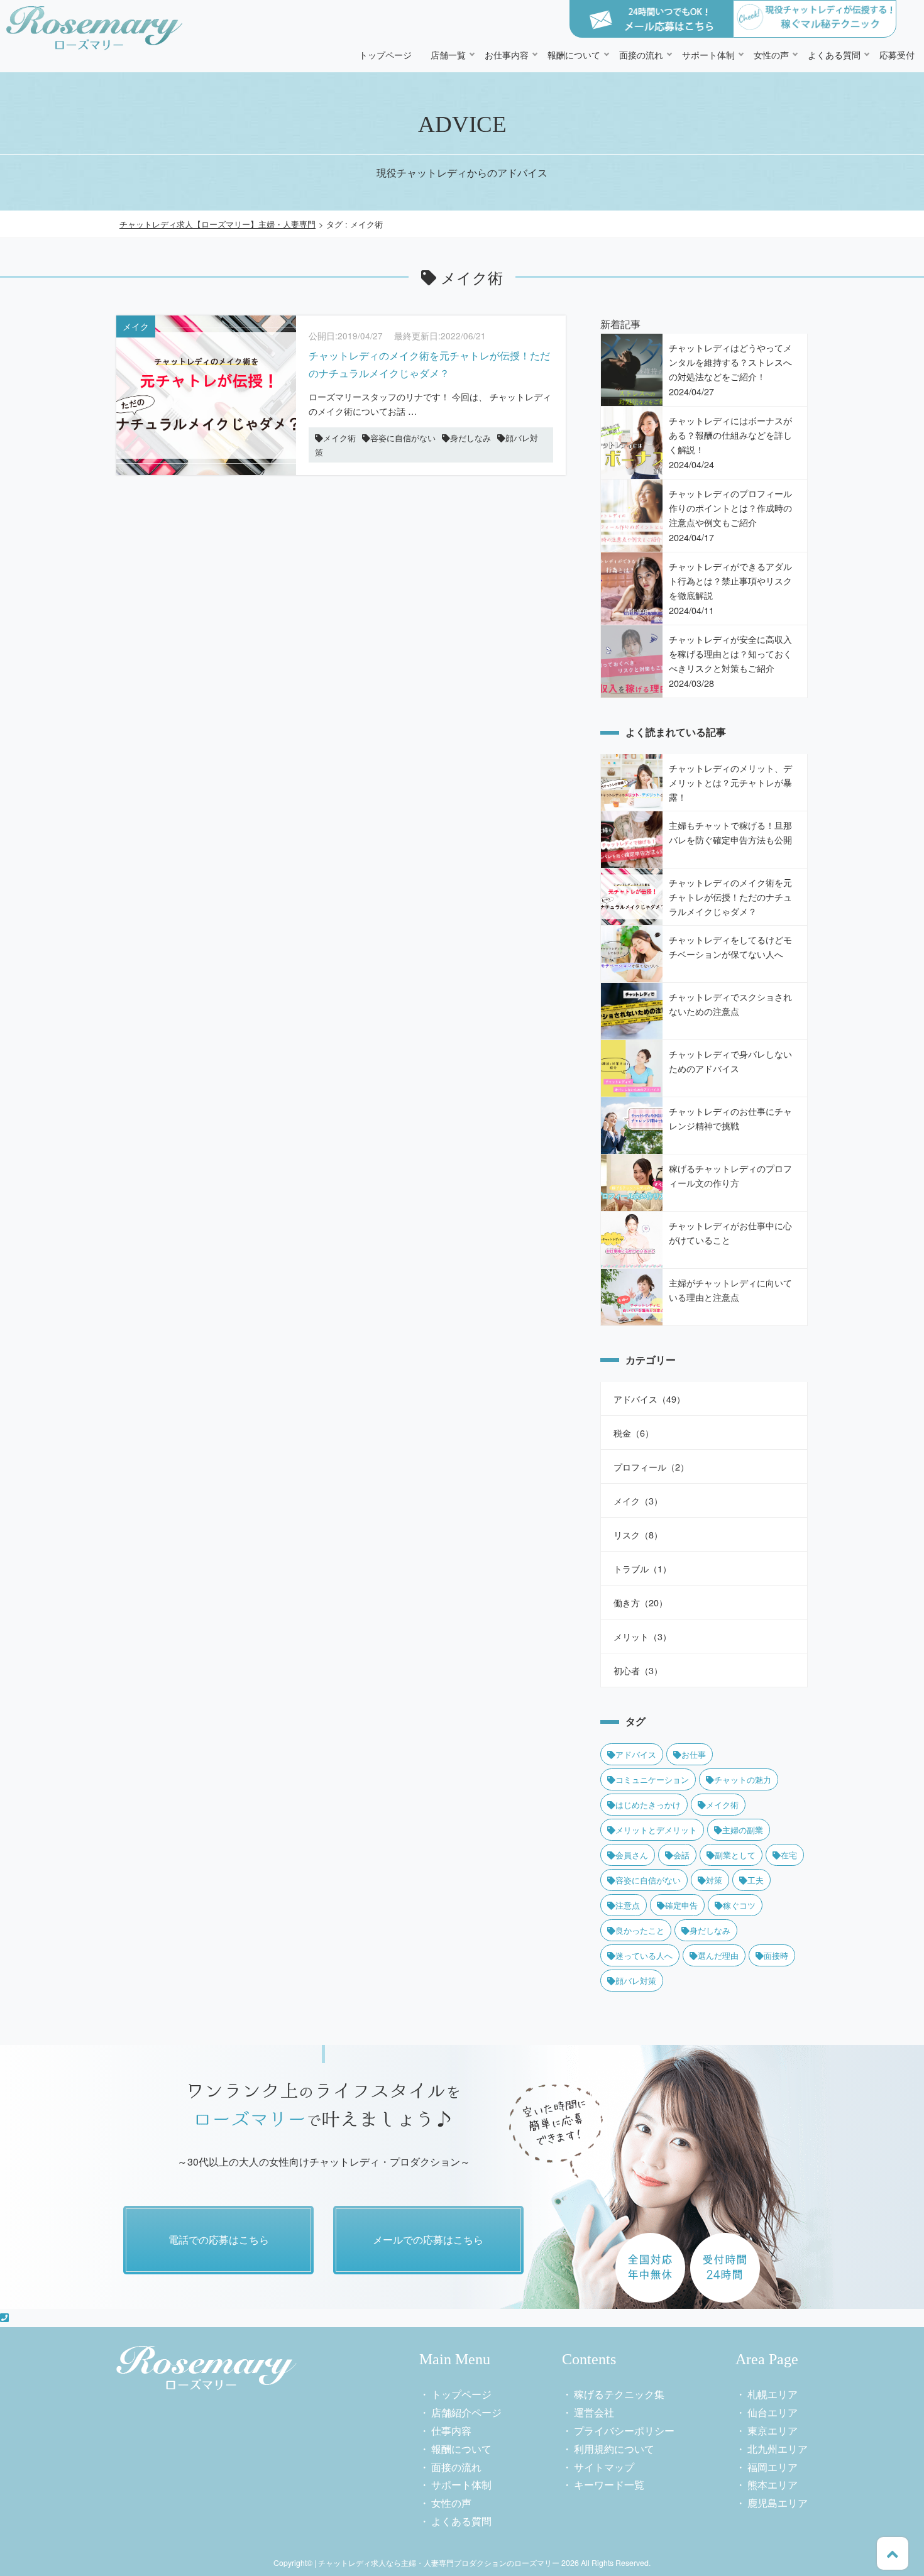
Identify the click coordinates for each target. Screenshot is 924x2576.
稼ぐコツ (739, 1905)
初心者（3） (638, 1670)
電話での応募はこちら (219, 2239)
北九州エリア (778, 2449)
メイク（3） (638, 1500)
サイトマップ (604, 2467)
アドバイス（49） (649, 1399)
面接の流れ (641, 54)
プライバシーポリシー (624, 2431)
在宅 (789, 1855)
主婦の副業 (743, 1830)
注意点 (628, 1905)
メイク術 (722, 1805)
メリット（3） (642, 1636)
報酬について (574, 54)
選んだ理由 (718, 1955)
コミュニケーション (652, 1779)
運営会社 (594, 2412)
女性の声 (771, 54)
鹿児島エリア (778, 2503)
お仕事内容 (507, 54)
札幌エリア (773, 2394)
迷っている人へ (644, 1955)
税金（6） (634, 1433)
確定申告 (681, 1905)
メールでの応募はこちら (428, 2239)
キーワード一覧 (609, 2485)
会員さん (632, 1855)
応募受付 (897, 54)
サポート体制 (708, 54)
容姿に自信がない (648, 1880)
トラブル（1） (642, 1568)
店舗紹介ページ (466, 2412)
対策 (714, 1880)
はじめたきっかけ (648, 1805)
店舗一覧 (448, 54)
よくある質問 (834, 54)
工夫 (756, 1880)
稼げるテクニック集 (619, 2394)
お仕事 (694, 1754)
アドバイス (636, 1754)
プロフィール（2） (651, 1466)
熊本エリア (773, 2485)
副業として (735, 1855)
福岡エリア (773, 2467)
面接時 (776, 1955)
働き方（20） (641, 1602)
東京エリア (773, 2431)
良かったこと (640, 1930)
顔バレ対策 (636, 1981)
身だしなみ (710, 1930)
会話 (681, 1855)
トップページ (385, 54)
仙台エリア (773, 2412)
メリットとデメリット (656, 1830)
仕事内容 (451, 2431)
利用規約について (614, 2449)
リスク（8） (638, 1534)
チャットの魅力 (743, 1779)
